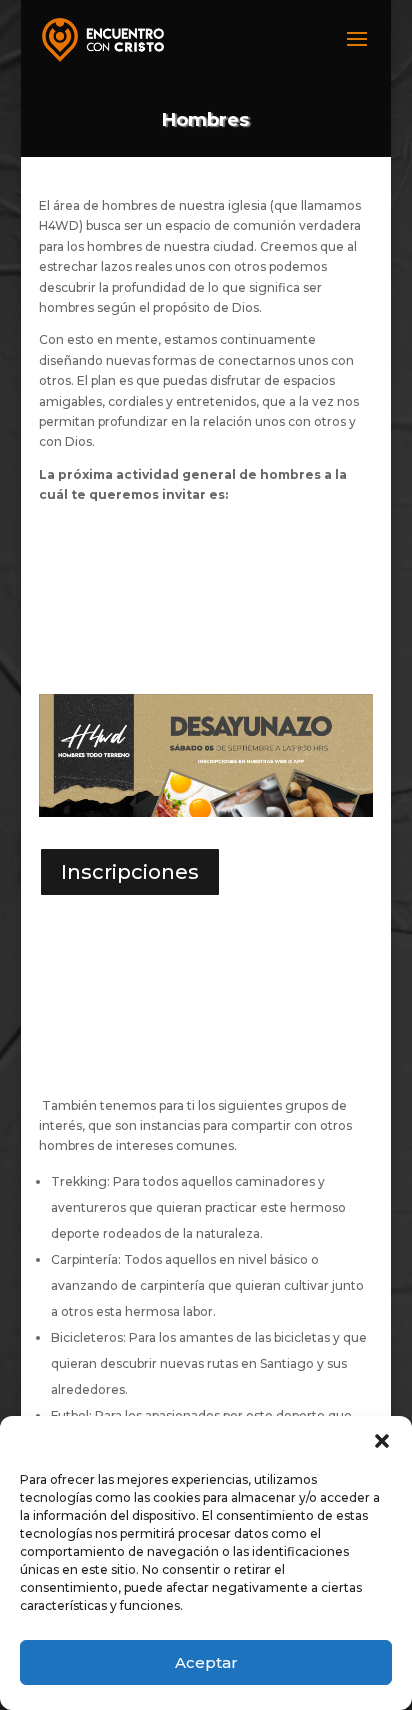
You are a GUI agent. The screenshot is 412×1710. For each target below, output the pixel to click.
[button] (382, 1441)
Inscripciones (130, 872)
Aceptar (206, 1662)
